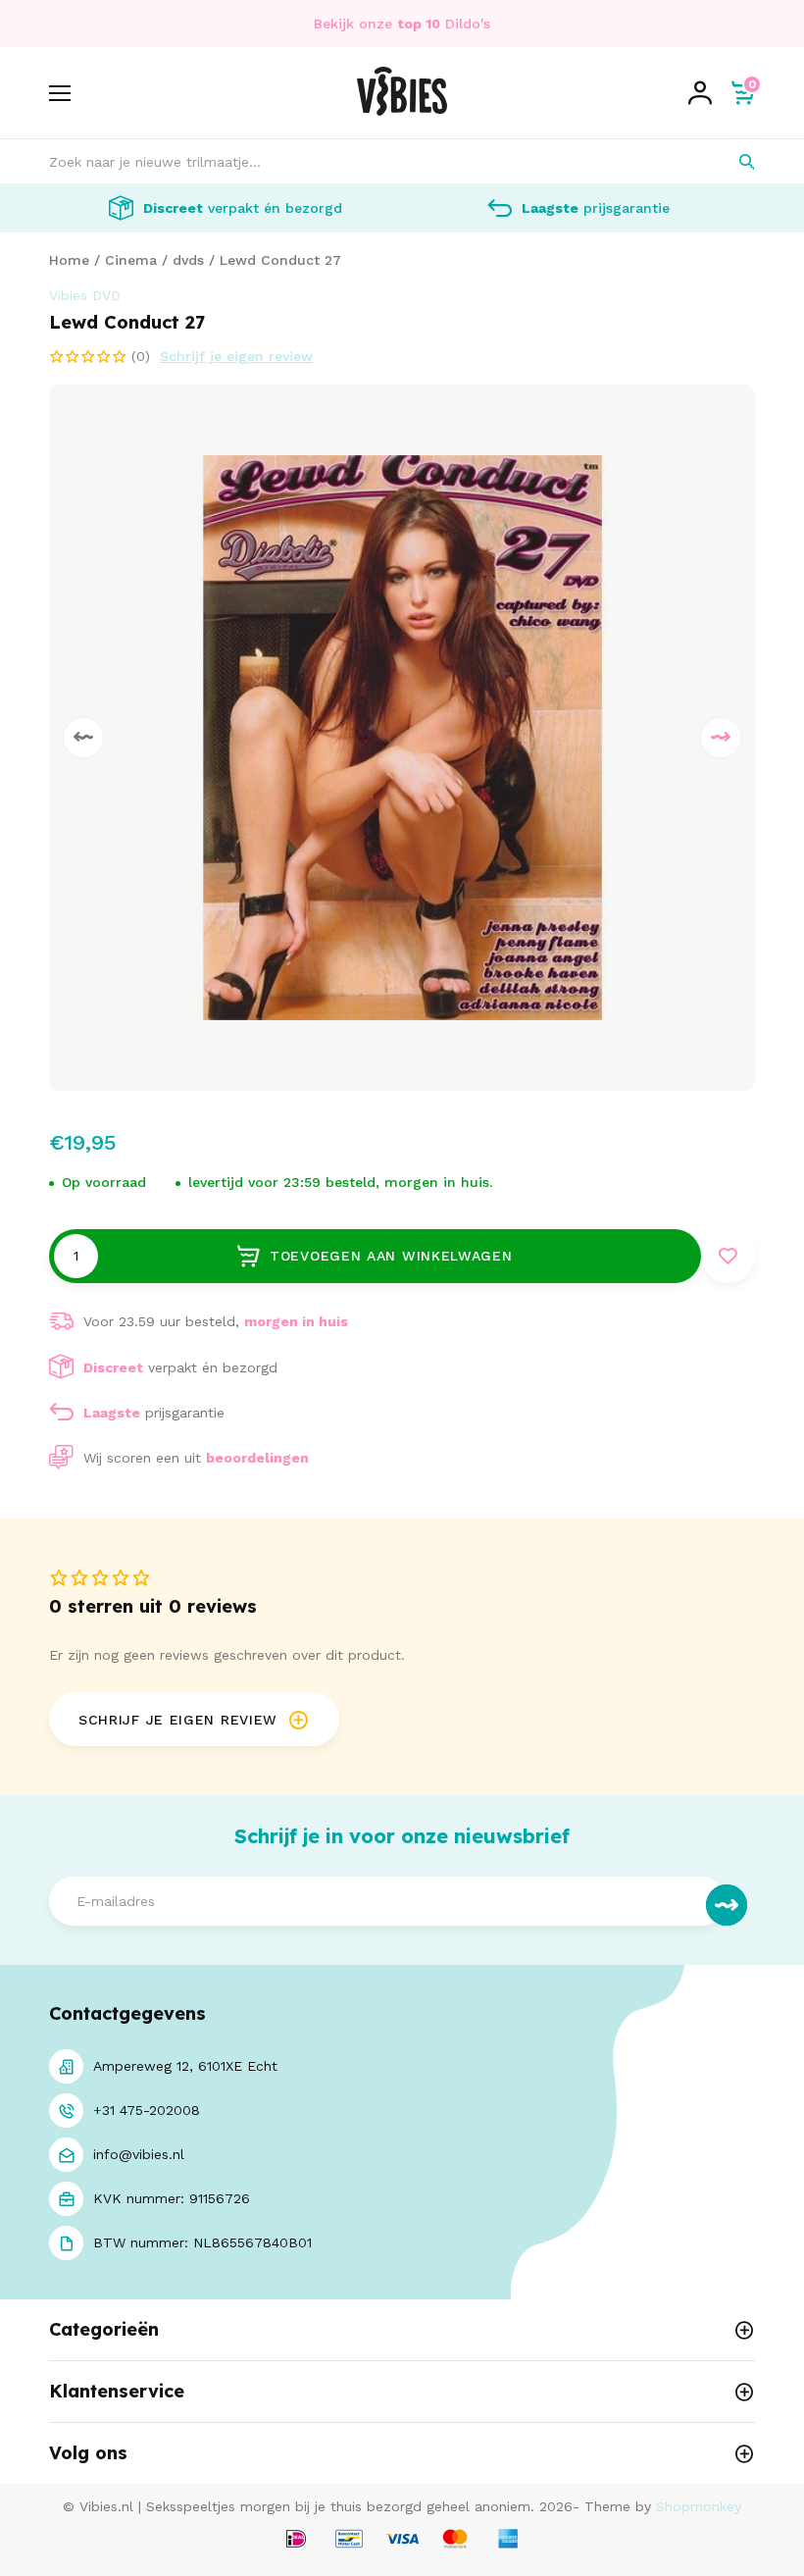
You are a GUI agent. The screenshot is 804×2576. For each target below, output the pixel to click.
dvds (188, 260)
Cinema (131, 260)
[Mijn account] (700, 93)
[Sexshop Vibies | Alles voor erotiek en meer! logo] (402, 111)
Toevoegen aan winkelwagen (391, 1256)
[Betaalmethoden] (296, 2540)
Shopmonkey (699, 2506)
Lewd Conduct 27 (280, 260)
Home (69, 260)
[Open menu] (60, 93)
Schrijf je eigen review (236, 356)
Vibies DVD (85, 295)
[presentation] (83, 738)
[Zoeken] (733, 161)
